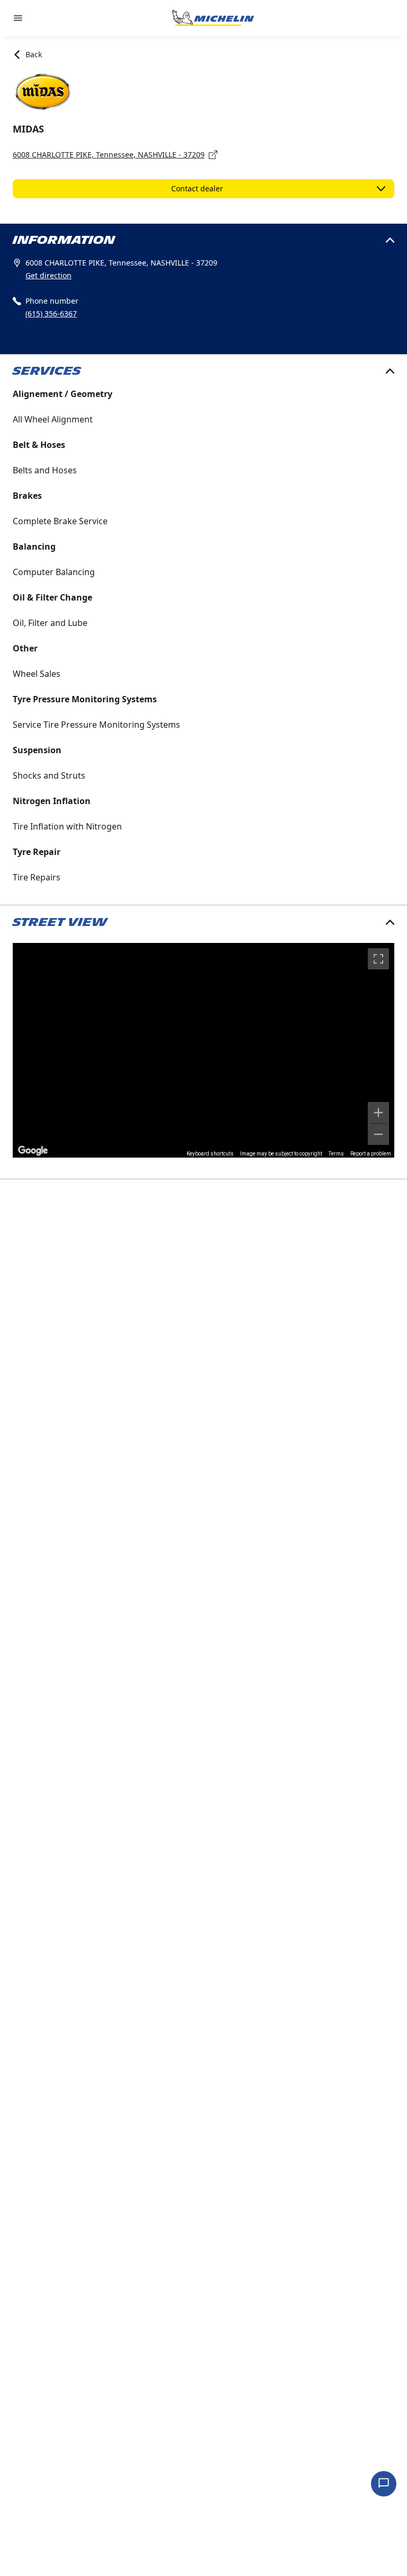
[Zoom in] (378, 1113)
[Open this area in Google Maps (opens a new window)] (33, 1151)
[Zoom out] (378, 1134)
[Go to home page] (213, 18)
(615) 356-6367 (51, 314)
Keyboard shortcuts (210, 1154)
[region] (203, 1050)
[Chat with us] (384, 2484)
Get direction (48, 275)
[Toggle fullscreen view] (378, 959)
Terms (336, 1154)
